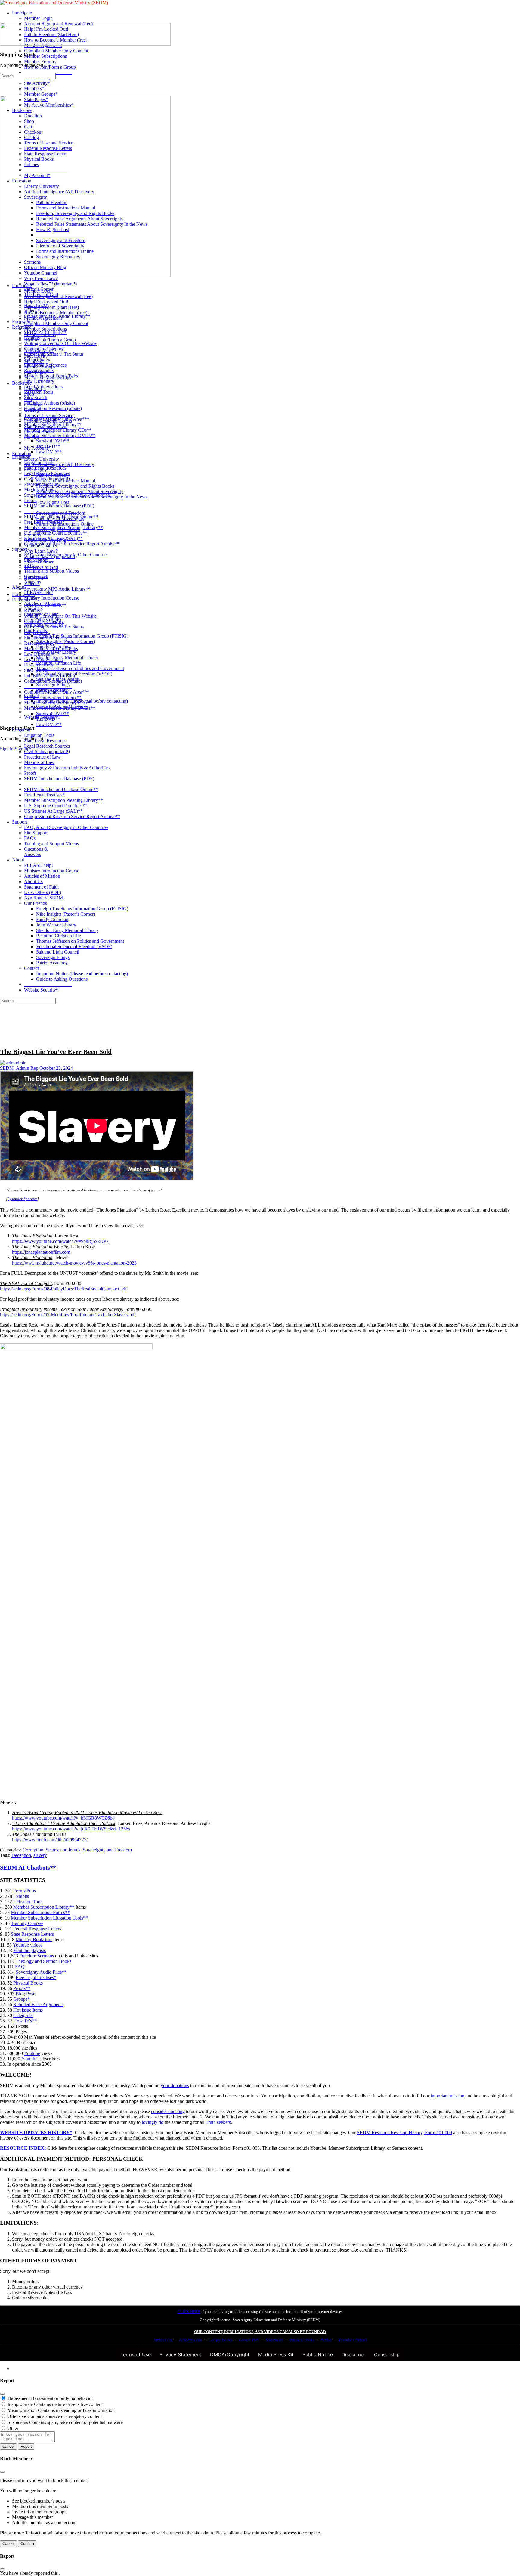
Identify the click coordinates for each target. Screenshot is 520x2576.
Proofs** (22, 1988)
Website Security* (41, 990)
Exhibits (32, 611)
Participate (22, 286)
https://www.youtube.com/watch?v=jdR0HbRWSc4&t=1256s (71, 1829)
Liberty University (42, 459)
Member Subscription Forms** (40, 1912)
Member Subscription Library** (44, 1907)
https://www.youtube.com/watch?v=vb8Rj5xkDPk (60, 1241)
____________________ (48, 345)
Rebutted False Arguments (38, 2005)
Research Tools (39, 665)
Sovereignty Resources (58, 529)
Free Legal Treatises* (44, 795)
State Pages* (36, 372)
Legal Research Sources (47, 746)
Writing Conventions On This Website (60, 616)
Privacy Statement (180, 2354)
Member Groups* (41, 367)
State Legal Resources (45, 741)
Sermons (32, 535)
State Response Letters (46, 426)
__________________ (46, 443)
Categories (23, 2015)
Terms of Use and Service (49, 416)
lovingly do (153, 2122)
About (18, 860)
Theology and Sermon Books (43, 1961)
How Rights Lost (53, 502)
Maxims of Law (39, 762)
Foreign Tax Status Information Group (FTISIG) (82, 909)
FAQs (30, 838)
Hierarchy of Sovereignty (60, 518)
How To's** (25, 2021)
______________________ (51, 784)
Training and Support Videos (51, 844)
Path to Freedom (52, 475)
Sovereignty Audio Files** (41, 1972)
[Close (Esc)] (2, 2394)
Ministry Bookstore (34, 1940)
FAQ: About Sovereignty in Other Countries (66, 827)
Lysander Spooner (22, 1199)
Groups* (22, 1999)
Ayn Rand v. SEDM (43, 898)
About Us (33, 881)
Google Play (249, 2340)
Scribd (326, 2340)
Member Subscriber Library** (53, 697)
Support (20, 822)
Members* (34, 361)
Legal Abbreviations (43, 659)
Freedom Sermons (37, 1956)
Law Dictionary (39, 654)
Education (22, 453)
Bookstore (22, 383)
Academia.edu (191, 2340)
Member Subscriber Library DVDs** (60, 708)
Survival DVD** (53, 714)
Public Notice (318, 2354)
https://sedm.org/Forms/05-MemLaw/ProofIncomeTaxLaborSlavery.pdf (68, 1315)
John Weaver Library (56, 925)
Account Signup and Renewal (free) (58, 296)
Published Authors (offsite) (50, 676)
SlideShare (274, 2340)
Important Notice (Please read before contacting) (82, 974)
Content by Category (44, 621)
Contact (31, 968)
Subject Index (37, 632)
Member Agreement (43, 318)
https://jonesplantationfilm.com (41, 1252)
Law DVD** (49, 724)
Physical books (302, 2340)
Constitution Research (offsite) (53, 681)
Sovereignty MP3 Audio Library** (57, 589)
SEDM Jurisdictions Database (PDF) (59, 779)
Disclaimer (353, 2354)
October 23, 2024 (56, 1068)
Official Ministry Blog (45, 540)
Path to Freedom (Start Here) (51, 307)
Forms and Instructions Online (65, 524)
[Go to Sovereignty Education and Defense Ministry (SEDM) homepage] (54, 3)
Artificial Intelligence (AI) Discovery (59, 464)
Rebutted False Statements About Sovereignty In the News (92, 497)
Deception (21, 1855)
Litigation (21, 730)
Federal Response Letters (48, 421)
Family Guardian (52, 919)
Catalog (31, 410)
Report (26, 2446)
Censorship (387, 2354)
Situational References (45, 638)
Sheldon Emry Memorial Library (67, 930)
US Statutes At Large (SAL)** (53, 811)
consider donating (168, 2111)
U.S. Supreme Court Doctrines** (56, 806)
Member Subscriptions (45, 329)
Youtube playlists (29, 1950)
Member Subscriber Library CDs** (58, 703)
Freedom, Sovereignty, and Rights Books (75, 486)
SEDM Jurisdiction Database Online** (61, 789)
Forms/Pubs (23, 594)
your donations (175, 2086)
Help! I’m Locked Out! (46, 302)
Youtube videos (28, 1945)
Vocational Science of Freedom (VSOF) (74, 947)
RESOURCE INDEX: (23, 2148)
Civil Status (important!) (47, 751)
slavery (40, 1855)
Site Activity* (37, 356)
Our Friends (36, 903)
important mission (447, 2096)
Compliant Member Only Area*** (57, 692)
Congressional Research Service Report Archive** (72, 816)
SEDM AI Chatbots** (45, 605)
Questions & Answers (36, 852)
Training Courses (27, 1923)
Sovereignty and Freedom (61, 513)
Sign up (22, 749)
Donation (33, 388)
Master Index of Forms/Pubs (51, 649)
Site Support (36, 833)
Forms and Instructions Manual (66, 481)
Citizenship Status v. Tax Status (54, 627)
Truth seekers (218, 2122)
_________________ (45, 573)
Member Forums (40, 334)
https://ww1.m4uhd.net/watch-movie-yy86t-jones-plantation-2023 (74, 1263)
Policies (31, 437)
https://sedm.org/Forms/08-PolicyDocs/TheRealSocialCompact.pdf (63, 1289)
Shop (29, 394)
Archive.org (163, 2340)
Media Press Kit (276, 2354)
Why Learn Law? (41, 551)
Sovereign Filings (53, 957)
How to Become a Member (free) (56, 313)
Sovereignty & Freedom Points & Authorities (67, 768)
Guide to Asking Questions (62, 979)
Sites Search (36, 670)
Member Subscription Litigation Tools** (49, 1918)
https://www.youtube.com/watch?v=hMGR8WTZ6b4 (63, 1818)
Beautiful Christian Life (59, 936)
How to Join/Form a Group (50, 340)
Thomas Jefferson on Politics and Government (80, 941)
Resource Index (39, 643)
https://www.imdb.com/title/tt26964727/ (50, 1840)
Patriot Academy (52, 963)
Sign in (7, 749)
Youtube (32, 2053)
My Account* (37, 448)
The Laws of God (41, 567)
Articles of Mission (42, 876)
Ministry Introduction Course (52, 871)
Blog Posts (26, 1994)
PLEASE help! (39, 865)
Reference (22, 600)
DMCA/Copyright (230, 2354)
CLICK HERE (189, 2312)
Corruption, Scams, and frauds (51, 1850)
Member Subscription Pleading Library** (63, 800)
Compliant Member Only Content (56, 323)
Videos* (32, 583)
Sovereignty (36, 470)
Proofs (30, 773)
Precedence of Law (42, 757)
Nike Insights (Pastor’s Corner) (66, 914)
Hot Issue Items (28, 2010)
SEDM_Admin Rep (20, 1068)
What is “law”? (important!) (50, 556)
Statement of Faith (41, 887)
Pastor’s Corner (39, 562)
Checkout (33, 405)
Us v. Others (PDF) (43, 892)
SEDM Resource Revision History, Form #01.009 (404, 2132)
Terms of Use (136, 2354)
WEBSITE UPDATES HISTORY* (36, 2132)
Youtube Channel (41, 546)
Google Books (221, 2340)
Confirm (27, 2544)
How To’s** (36, 578)
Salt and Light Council (58, 952)
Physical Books (39, 432)
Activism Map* (39, 351)
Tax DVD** (48, 719)
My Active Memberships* (49, 378)
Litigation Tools (39, 735)
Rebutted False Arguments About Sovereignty (80, 491)
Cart (28, 399)
